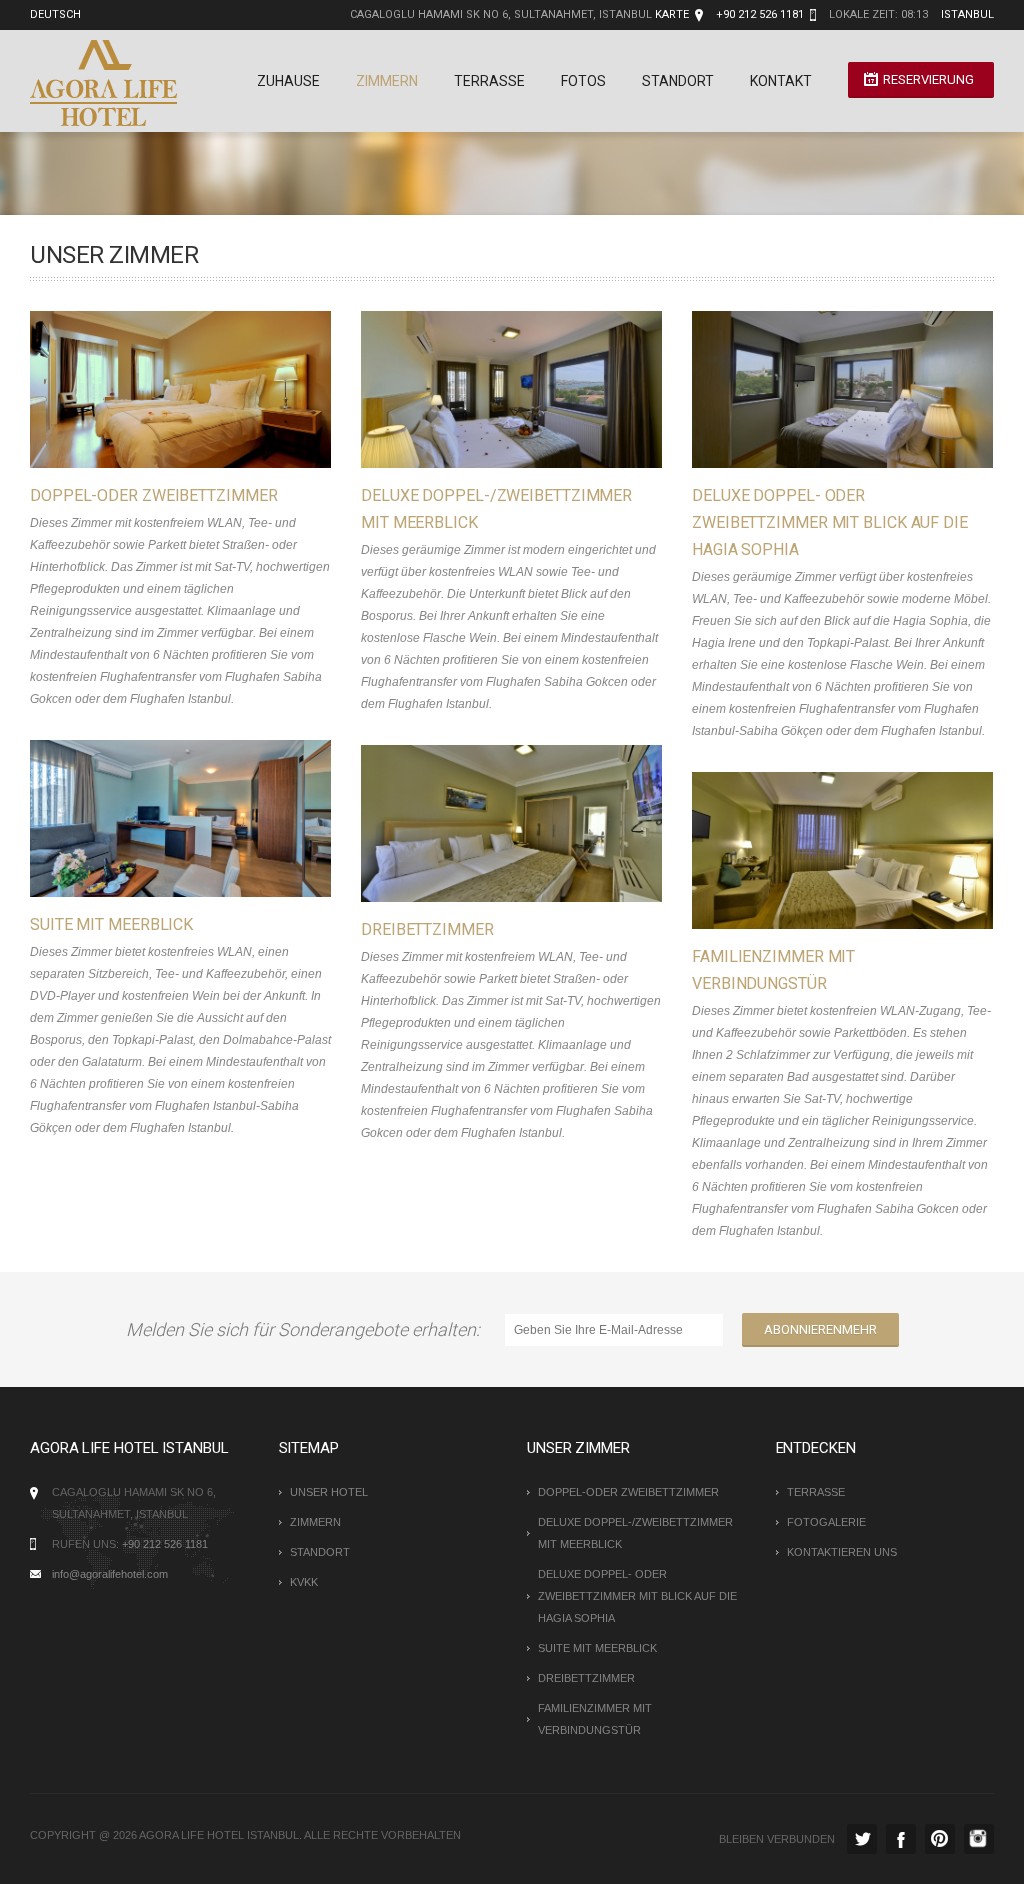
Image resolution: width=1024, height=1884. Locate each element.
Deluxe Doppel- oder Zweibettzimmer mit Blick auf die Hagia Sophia (830, 522)
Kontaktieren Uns (842, 1552)
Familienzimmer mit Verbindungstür (595, 1719)
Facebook (901, 1839)
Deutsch (55, 14)
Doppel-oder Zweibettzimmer (153, 495)
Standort (678, 81)
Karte (672, 14)
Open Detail (160, 390)
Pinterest (940, 1839)
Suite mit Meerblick (111, 924)
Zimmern (387, 81)
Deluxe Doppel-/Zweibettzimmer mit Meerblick (635, 1533)
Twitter (862, 1839)
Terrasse (489, 81)
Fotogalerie (826, 1522)
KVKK (304, 1582)
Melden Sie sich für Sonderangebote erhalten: (307, 1329)
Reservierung (928, 79)
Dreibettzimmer (427, 929)
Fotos (583, 81)
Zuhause (288, 81)
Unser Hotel (329, 1492)
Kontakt (781, 81)
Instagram (979, 1839)
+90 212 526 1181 (165, 1544)
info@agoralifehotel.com (110, 1574)
